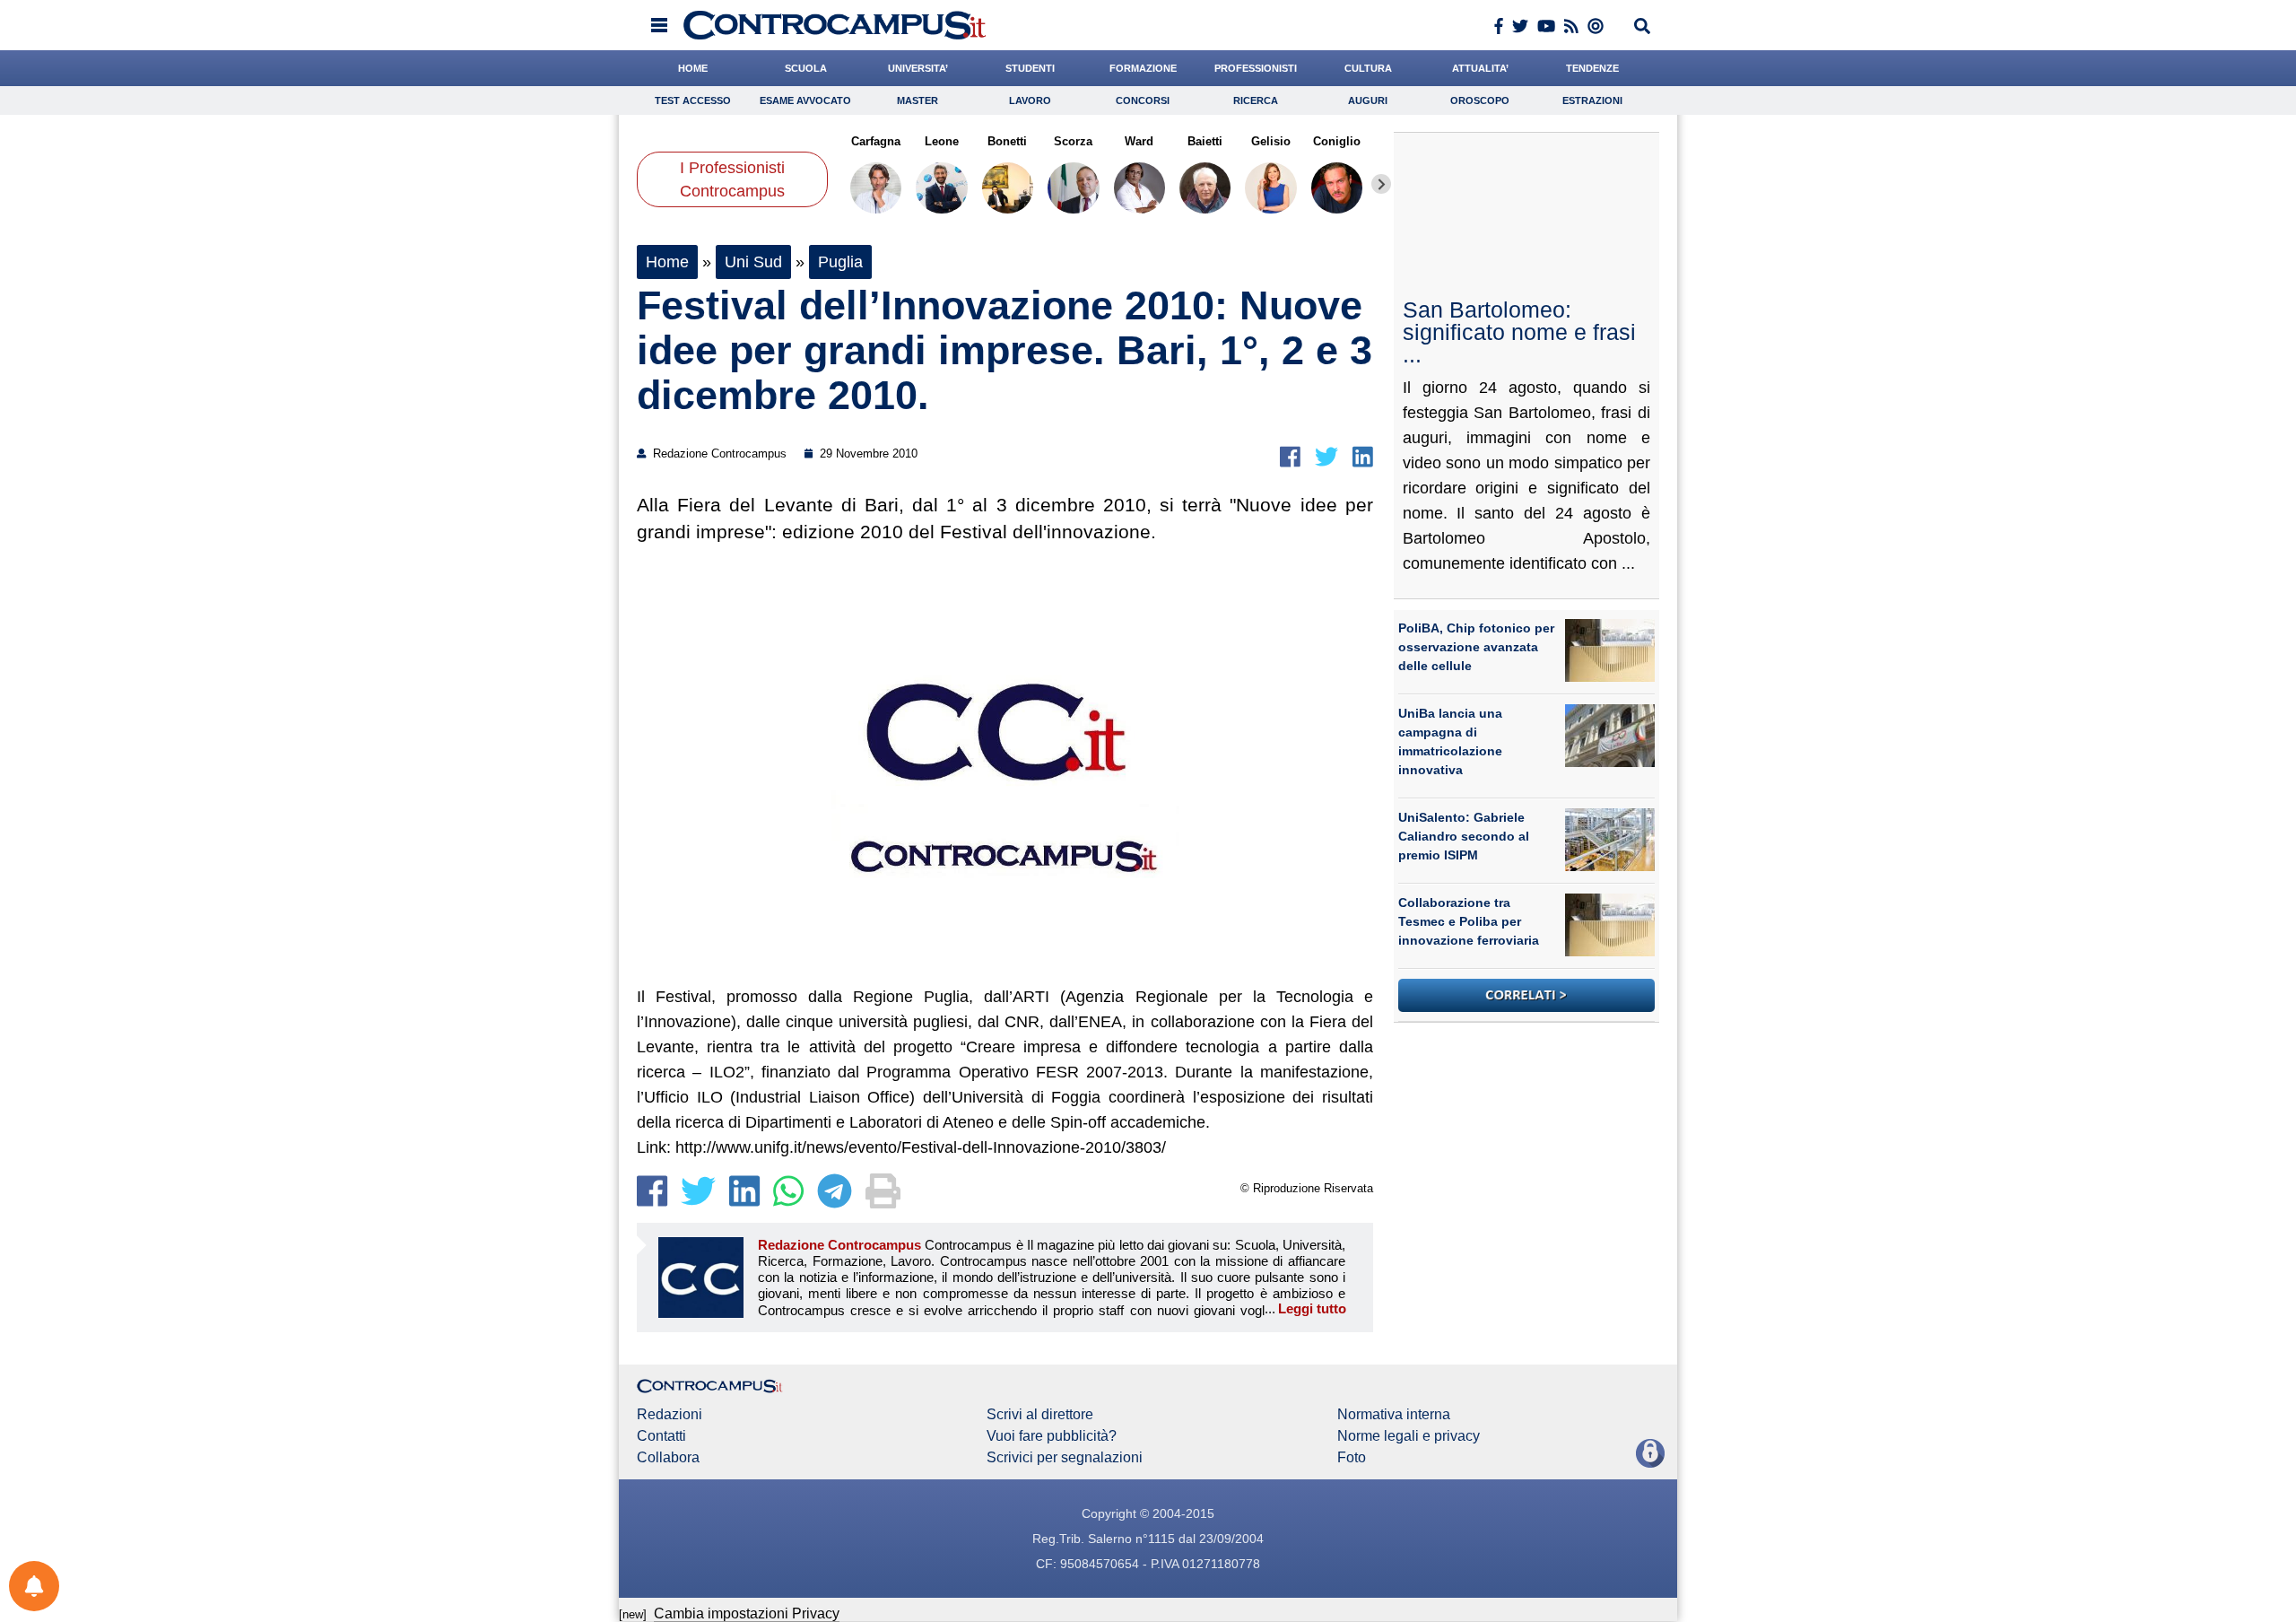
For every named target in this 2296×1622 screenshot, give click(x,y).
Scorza (1073, 141)
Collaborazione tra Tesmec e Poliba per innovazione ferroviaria (1469, 921)
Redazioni (670, 1415)
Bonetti (1007, 141)
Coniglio (1337, 141)
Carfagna (876, 141)
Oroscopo (1480, 100)
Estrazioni (1592, 100)
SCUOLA (806, 68)
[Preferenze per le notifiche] (34, 1586)
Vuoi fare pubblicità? (1052, 1436)
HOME (693, 68)
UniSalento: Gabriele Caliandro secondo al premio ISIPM (1464, 836)
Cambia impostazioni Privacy (747, 1613)
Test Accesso (693, 100)
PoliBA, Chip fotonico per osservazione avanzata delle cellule (1476, 647)
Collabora (668, 1458)
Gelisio (1271, 141)
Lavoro (1030, 100)
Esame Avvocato (805, 100)
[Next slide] (1381, 184)
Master (918, 100)
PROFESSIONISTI (1256, 68)
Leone (942, 141)
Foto (1352, 1458)
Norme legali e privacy (1409, 1436)
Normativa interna (1394, 1415)
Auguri (1368, 100)
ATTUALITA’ (1480, 68)
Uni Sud (753, 262)
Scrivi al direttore (1040, 1415)
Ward (1139, 141)
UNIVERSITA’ (918, 68)
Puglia (840, 262)
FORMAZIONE (1143, 68)
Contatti (661, 1436)
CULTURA (1368, 68)
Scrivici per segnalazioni (1065, 1458)
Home (667, 262)
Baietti (1205, 141)
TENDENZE (1592, 68)
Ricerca (1256, 100)
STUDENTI (1030, 68)
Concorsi (1143, 100)
